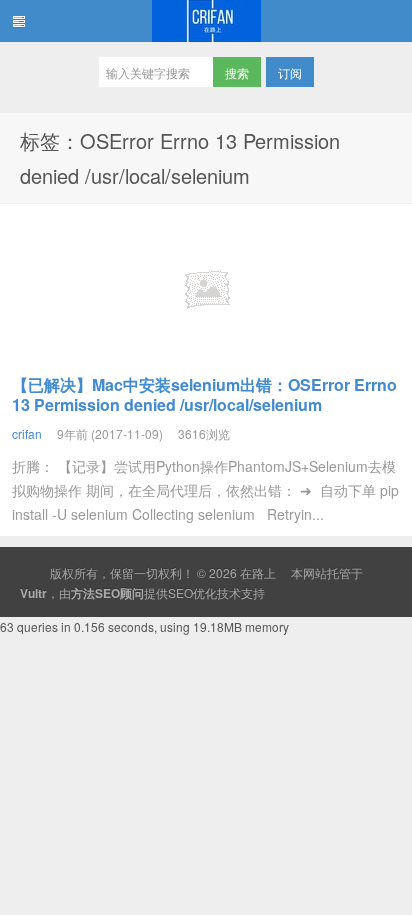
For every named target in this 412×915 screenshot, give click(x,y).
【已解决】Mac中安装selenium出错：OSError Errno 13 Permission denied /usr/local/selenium (204, 394)
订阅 (290, 72)
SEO (180, 592)
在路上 (206, 21)
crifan (27, 433)
